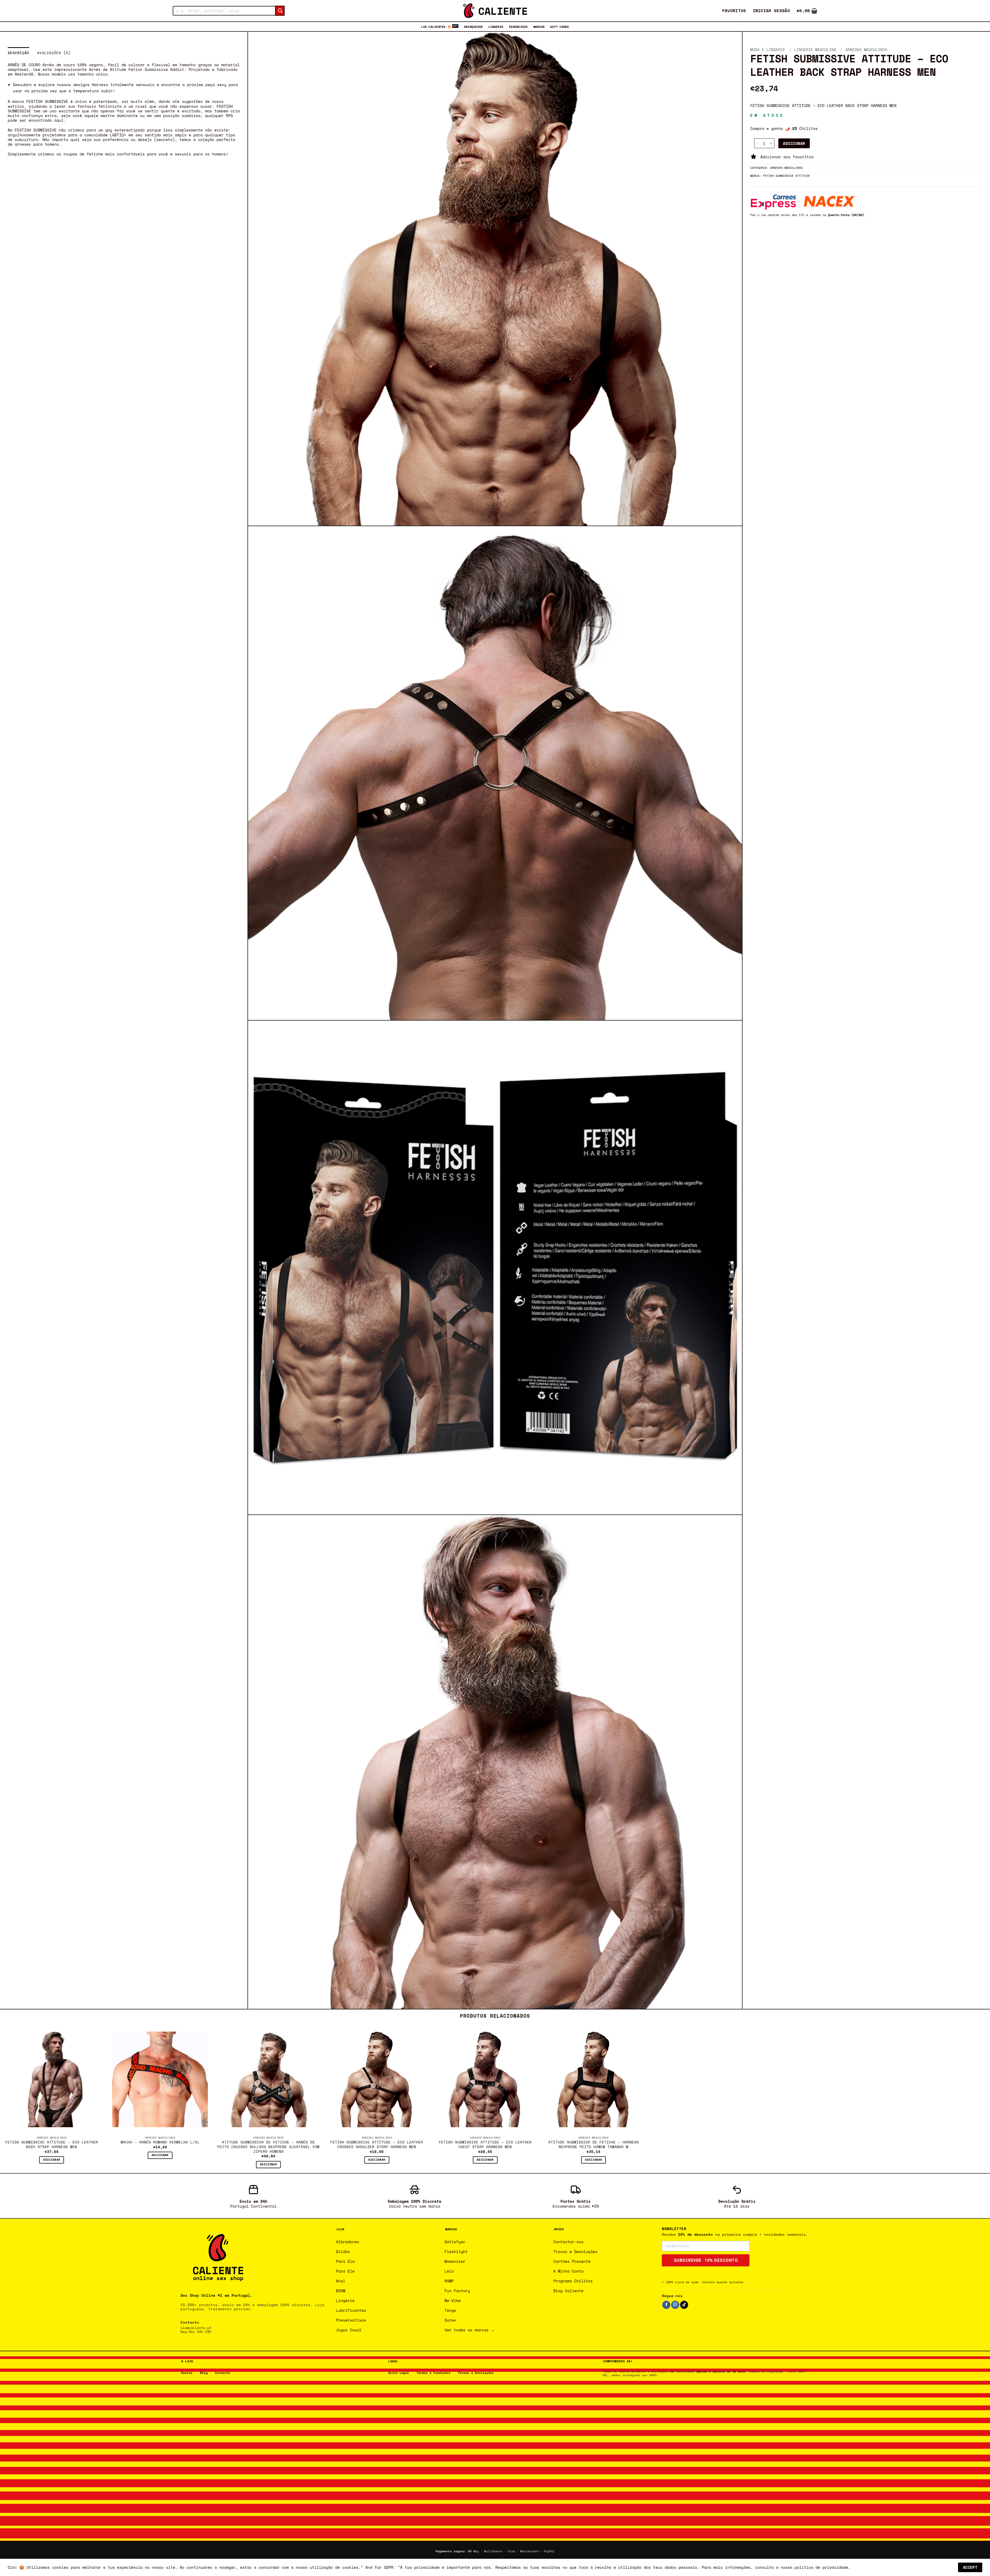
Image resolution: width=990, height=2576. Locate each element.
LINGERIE (496, 27)
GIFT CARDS (559, 27)
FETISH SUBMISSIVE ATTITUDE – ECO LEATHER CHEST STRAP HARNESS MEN (485, 2145)
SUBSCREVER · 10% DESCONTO (706, 2260)
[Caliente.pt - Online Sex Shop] (495, 11)
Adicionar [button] (52, 2160)
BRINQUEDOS (473, 27)
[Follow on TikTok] (684, 2305)
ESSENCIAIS (518, 27)
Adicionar (794, 143)
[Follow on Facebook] (666, 2305)
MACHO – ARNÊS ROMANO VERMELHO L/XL (160, 2142)
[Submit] (280, 11)
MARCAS (539, 27)
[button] (772, 11)
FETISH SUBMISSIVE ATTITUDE (786, 175)
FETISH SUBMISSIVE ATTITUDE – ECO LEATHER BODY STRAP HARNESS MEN (52, 2145)
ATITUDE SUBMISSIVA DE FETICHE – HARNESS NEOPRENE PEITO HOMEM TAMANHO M (594, 2145)
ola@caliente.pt (196, 2328)
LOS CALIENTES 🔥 (436, 27)
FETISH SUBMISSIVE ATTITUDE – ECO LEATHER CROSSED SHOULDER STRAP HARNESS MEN (377, 2145)
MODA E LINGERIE (768, 49)
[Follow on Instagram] (675, 2305)
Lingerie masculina (815, 49)
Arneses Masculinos (866, 49)
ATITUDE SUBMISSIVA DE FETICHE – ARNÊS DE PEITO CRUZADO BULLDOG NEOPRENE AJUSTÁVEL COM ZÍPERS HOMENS (268, 2147)
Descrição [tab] (19, 53)
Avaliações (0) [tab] (54, 53)
